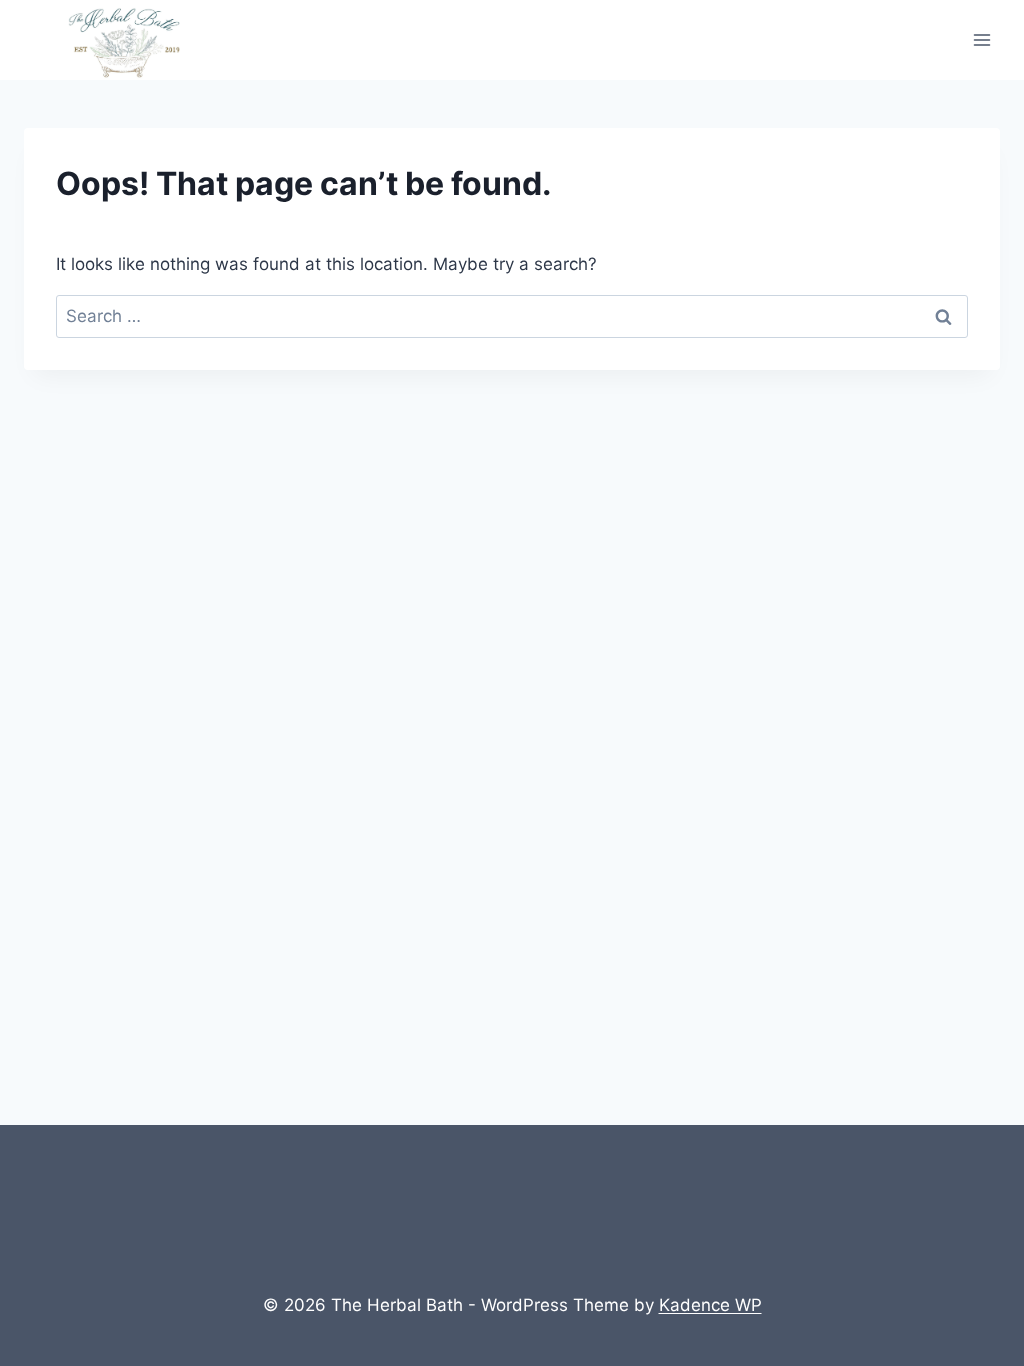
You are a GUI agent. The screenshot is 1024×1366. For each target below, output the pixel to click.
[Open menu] (981, 39)
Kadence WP (710, 1305)
